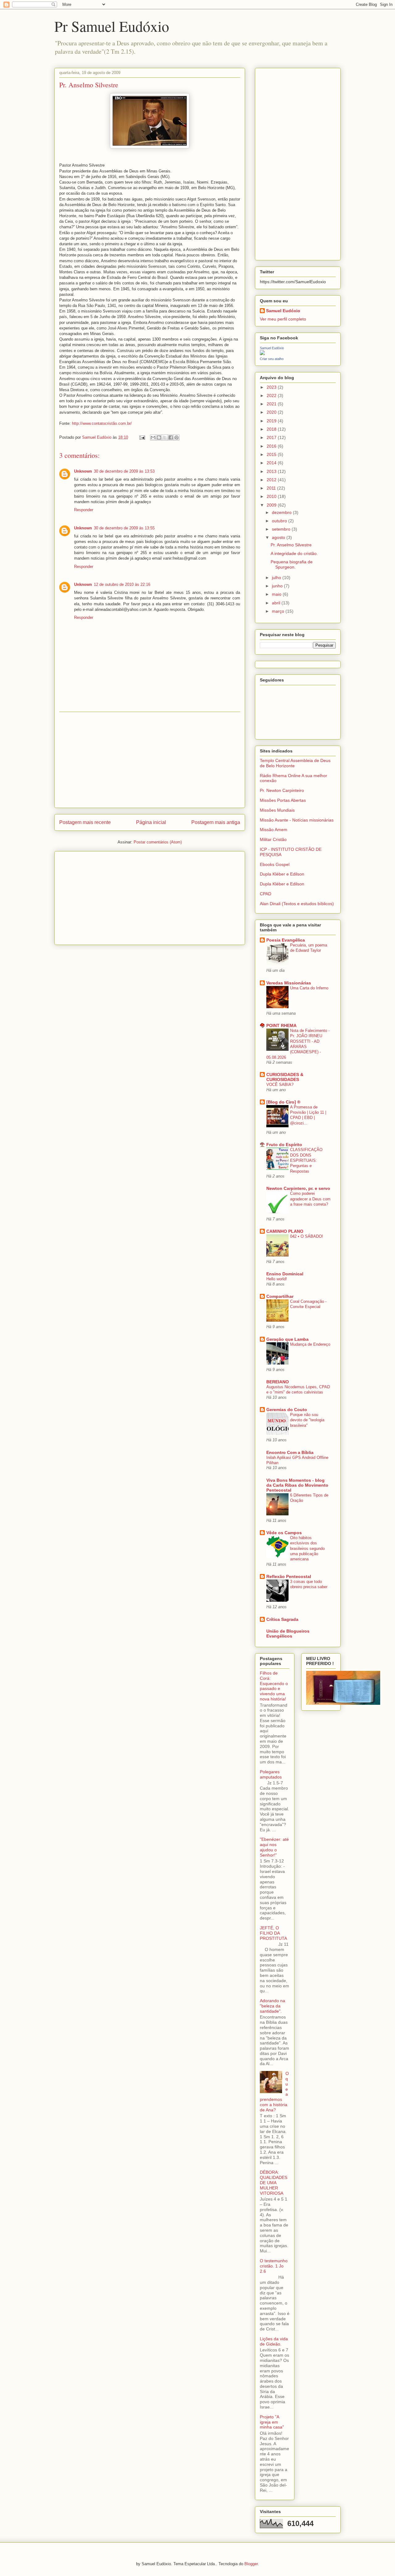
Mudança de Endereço (310, 1344)
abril (277, 603)
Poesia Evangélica (286, 940)
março (279, 611)
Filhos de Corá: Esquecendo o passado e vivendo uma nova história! (274, 1686)
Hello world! (277, 1279)
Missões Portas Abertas (283, 800)
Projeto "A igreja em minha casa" (272, 2422)
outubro (280, 521)
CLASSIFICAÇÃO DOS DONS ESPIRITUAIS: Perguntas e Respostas (306, 1160)
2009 (272, 505)
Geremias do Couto (287, 1410)
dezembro (282, 512)
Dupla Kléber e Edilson (282, 874)
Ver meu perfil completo (283, 319)
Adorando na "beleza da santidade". (272, 2006)
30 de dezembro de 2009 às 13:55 (124, 528)
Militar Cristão (273, 839)
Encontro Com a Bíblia (290, 1452)
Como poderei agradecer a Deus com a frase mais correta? (310, 1199)
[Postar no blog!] (159, 437)
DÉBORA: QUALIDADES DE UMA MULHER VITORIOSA (274, 2183)
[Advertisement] (150, 760)
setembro (282, 529)
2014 (272, 463)
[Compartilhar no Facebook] (171, 437)
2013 (272, 471)
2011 (272, 488)
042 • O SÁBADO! (307, 1236)
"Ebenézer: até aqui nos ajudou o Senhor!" (274, 1847)
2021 (272, 404)
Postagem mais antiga (216, 822)
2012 (272, 480)
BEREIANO (278, 1382)
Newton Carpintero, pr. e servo (298, 1188)
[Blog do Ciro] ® (283, 1102)
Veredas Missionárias (289, 983)
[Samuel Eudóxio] (262, 354)
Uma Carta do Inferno (309, 988)
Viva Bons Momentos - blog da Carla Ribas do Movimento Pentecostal (297, 1485)
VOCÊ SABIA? (280, 1085)
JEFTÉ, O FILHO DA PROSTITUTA (273, 1933)
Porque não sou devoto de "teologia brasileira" (307, 1420)
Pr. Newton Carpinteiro (282, 790)
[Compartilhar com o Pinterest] (177, 437)
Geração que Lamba (287, 1339)
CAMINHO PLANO (285, 1231)
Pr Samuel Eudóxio (112, 26)
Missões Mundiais (277, 810)
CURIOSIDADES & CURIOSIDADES (285, 1077)
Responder (84, 510)
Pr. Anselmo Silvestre (291, 545)
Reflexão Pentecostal (289, 1576)
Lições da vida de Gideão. (274, 2341)
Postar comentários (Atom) (158, 842)
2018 (272, 429)
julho (277, 578)
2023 (272, 387)
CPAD (266, 894)
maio (277, 594)
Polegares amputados (271, 1774)
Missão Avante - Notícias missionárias (297, 820)
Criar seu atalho (272, 359)
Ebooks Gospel (275, 864)
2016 (272, 446)
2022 (272, 396)
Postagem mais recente (85, 822)
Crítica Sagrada (282, 1619)
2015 (272, 454)
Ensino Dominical (285, 1274)
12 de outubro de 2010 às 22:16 (122, 584)
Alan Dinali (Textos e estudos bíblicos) (297, 904)
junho (278, 586)
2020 (272, 412)
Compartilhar (280, 1296)
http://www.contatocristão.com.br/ (102, 423)
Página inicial (151, 822)
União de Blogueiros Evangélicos (288, 1634)
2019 (272, 421)
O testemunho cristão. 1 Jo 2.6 (274, 2266)
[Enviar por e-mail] (153, 437)
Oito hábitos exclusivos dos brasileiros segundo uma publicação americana (307, 1548)
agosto (279, 537)
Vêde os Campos (284, 1533)
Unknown (83, 471)
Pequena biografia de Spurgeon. (292, 564)
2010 (272, 496)
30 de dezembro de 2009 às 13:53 (124, 471)
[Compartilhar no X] (165, 437)
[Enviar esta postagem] (142, 437)
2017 (272, 437)
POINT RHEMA (281, 1025)
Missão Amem (274, 830)
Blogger (251, 2564)
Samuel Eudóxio (283, 311)
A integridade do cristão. (294, 553)
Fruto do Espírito (284, 1145)
